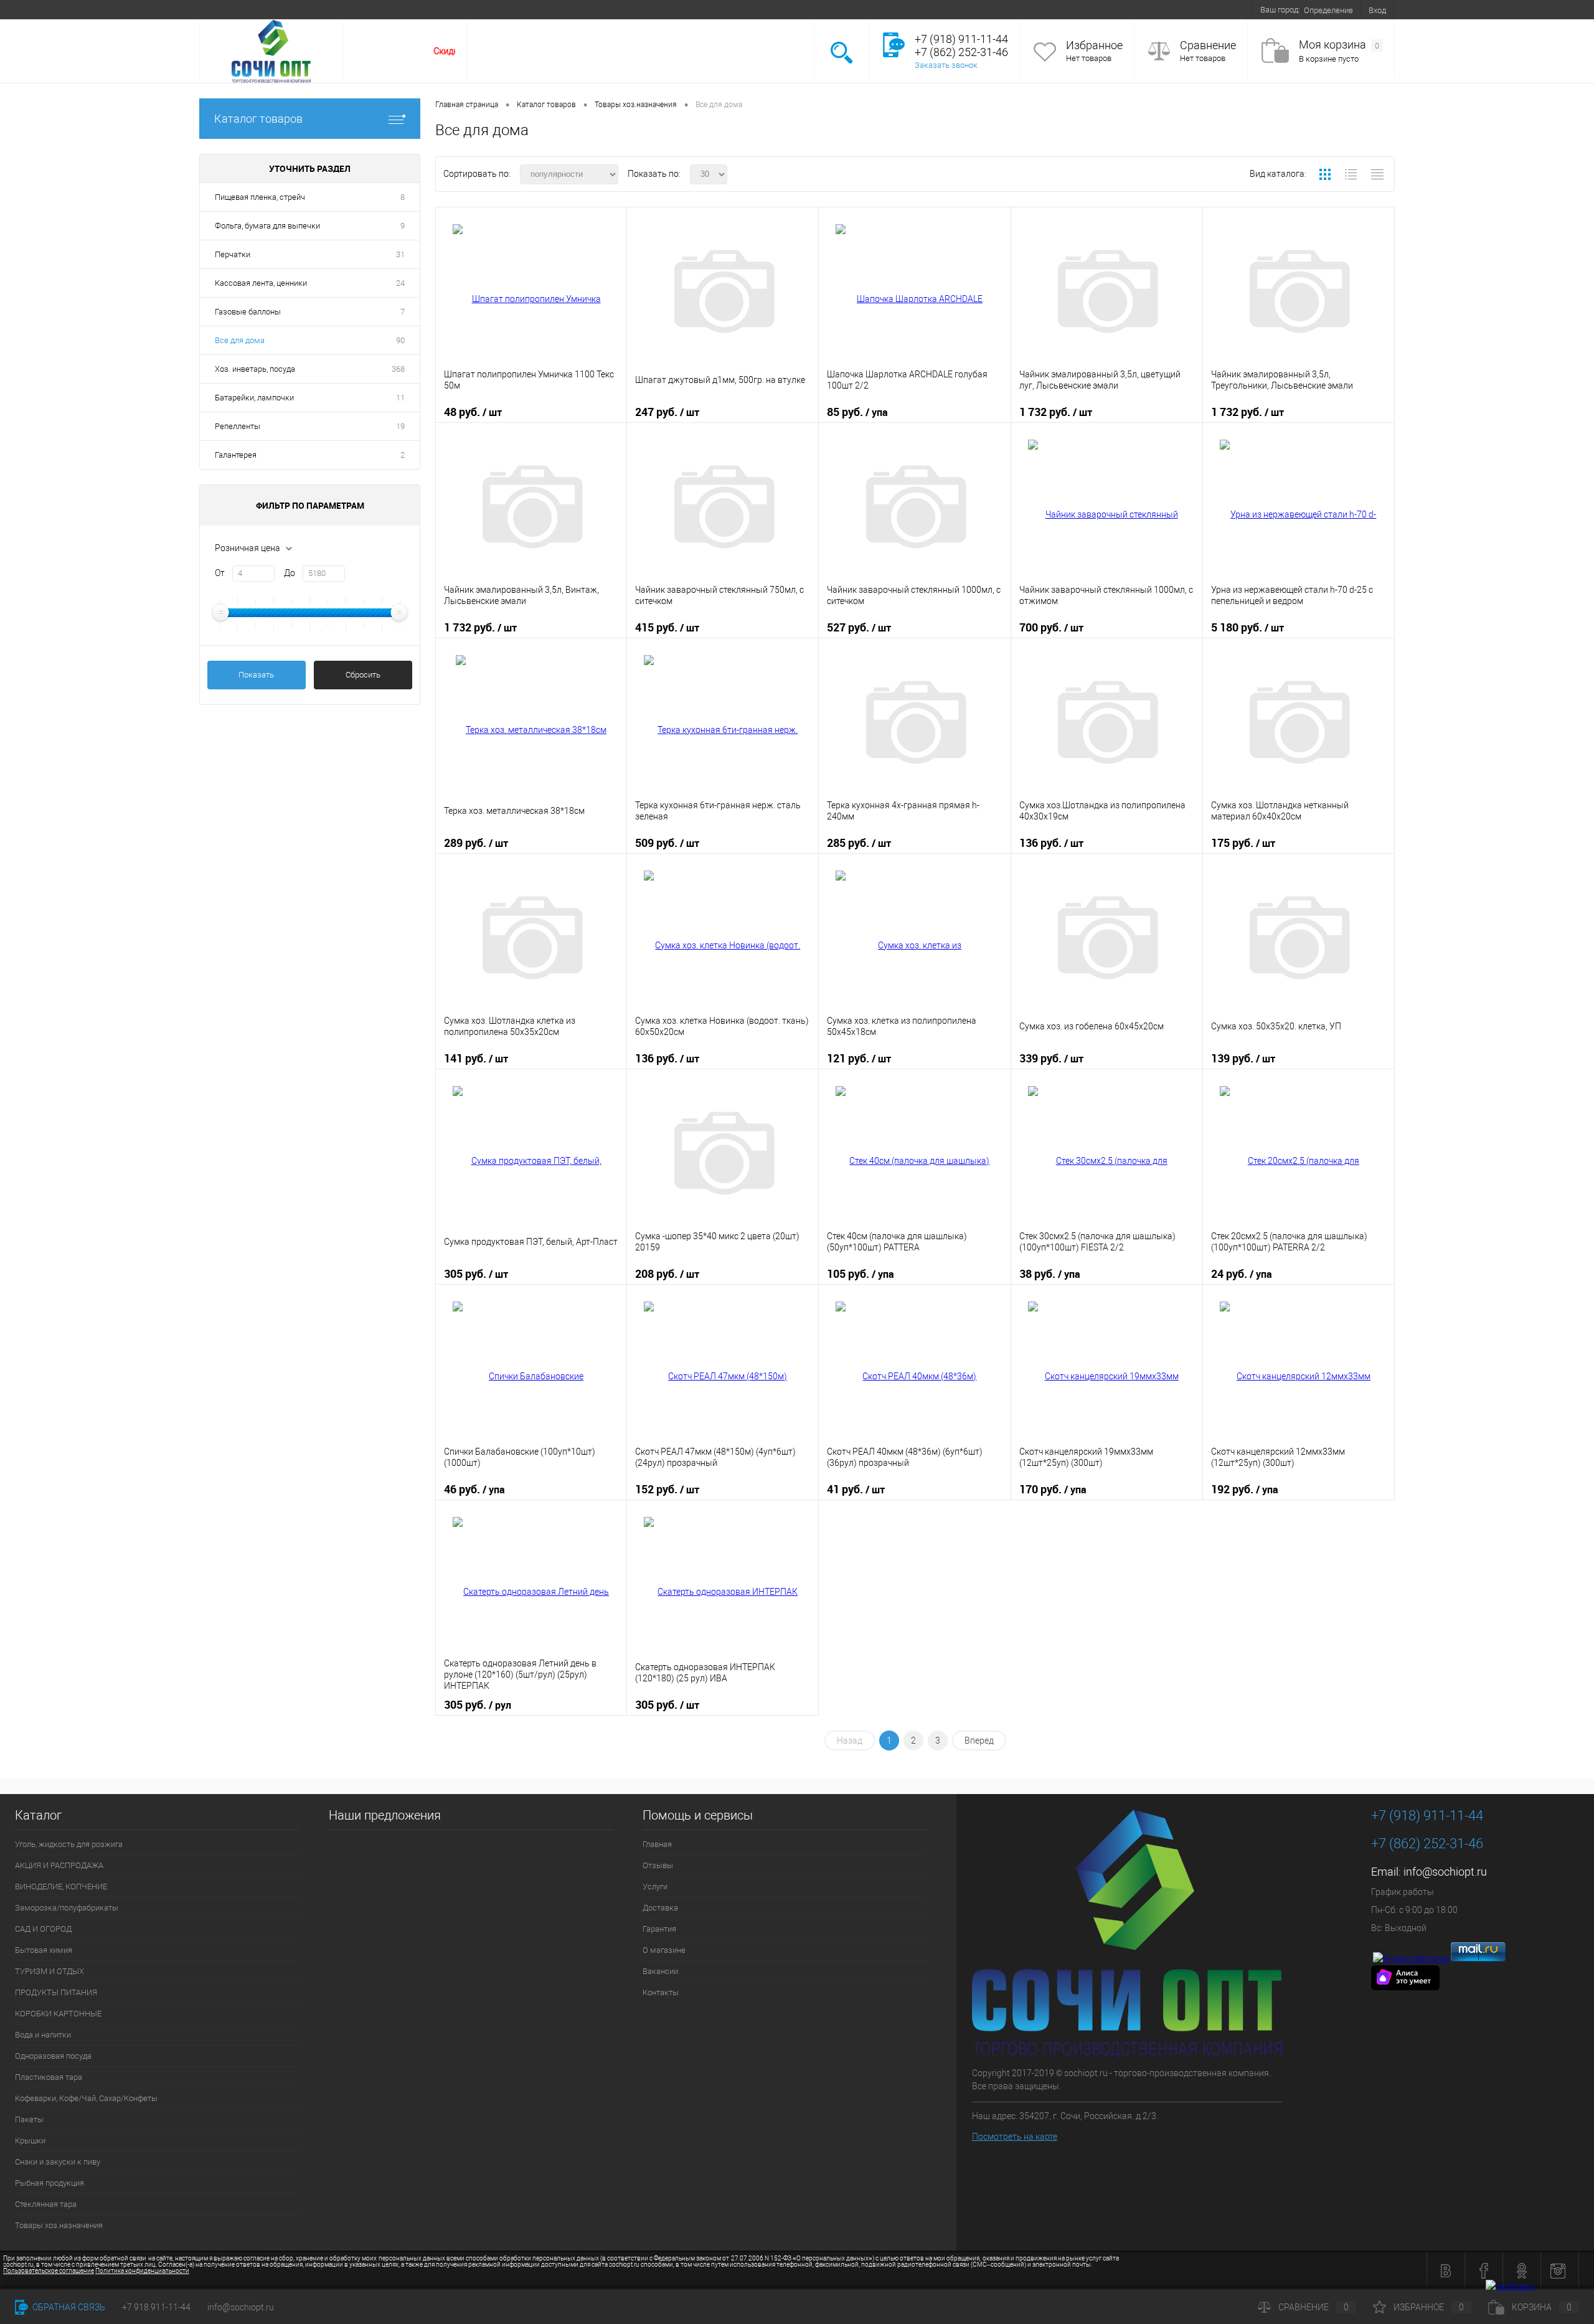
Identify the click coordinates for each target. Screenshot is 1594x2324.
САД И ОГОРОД (43, 1929)
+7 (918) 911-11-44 (1427, 1816)
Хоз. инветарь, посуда (255, 369)
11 (400, 398)
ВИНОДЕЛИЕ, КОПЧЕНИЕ (61, 1887)
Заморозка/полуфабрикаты (67, 1908)
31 (400, 254)
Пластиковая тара (49, 2077)
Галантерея (236, 455)
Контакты (547, 9)
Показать (256, 675)
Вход (1377, 10)
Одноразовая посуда (53, 2056)
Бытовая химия (44, 1950)
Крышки (30, 2141)
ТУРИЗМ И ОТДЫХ (50, 1971)
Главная (222, 9)
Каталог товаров (258, 119)
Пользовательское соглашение (49, 2271)
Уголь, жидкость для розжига (69, 1844)
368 (398, 369)
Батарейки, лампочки (254, 398)
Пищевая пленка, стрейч (260, 197)
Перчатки (233, 254)
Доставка (350, 9)
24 (400, 283)
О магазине (448, 9)
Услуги (306, 9)
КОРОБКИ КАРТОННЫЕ (58, 2014)
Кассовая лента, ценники (261, 283)
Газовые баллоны (248, 312)
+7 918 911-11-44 (156, 2307)
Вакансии (499, 9)
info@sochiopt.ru (1445, 1872)
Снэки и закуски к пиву (58, 2162)
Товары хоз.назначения (59, 2225)
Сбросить (363, 675)
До (290, 573)
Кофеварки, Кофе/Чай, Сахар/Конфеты (86, 2098)
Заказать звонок (946, 65)
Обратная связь (68, 2307)
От (220, 573)
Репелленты (238, 426)
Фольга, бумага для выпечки (267, 226)
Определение (1328, 10)
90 (400, 340)
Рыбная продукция (50, 2183)
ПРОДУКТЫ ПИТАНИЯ (56, 1992)
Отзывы (265, 9)
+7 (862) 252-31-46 (1427, 1844)
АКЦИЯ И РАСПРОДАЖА (59, 1865)
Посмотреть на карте (1015, 2137)
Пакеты (29, 2119)
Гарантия (397, 9)
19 (400, 426)
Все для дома (240, 340)
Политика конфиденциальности (142, 2271)
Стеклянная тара (46, 2204)
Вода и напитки (43, 2035)
